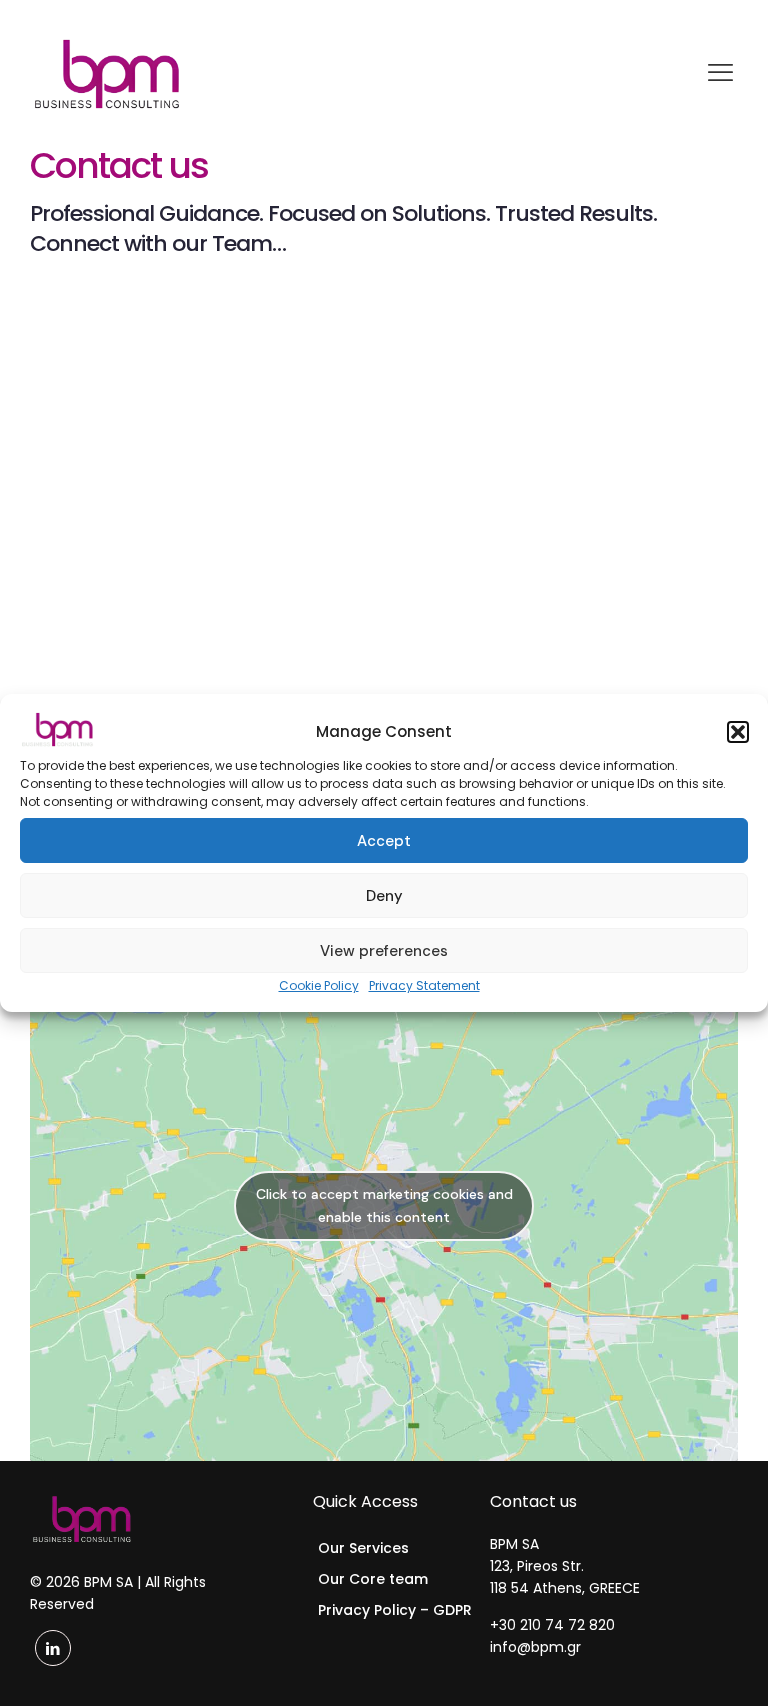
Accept (384, 841)
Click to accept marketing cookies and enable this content (384, 1205)
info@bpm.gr (535, 1647)
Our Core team (373, 1579)
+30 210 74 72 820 (552, 1625)
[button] (738, 732)
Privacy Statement (424, 985)
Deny (384, 896)
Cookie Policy (319, 985)
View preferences (384, 951)
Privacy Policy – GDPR (395, 1610)
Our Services (363, 1548)
